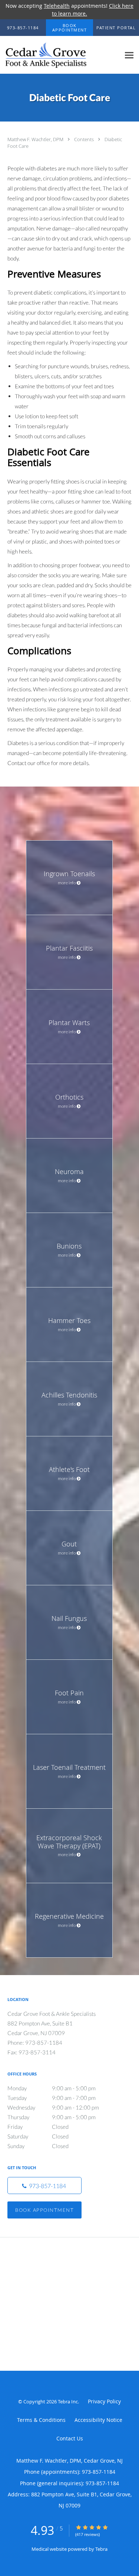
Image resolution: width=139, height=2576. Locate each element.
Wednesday (53, 2107)
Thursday (52, 2117)
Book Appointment (44, 2210)
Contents (85, 139)
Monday (52, 2088)
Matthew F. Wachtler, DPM (36, 139)
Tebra (101, 2549)
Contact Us (70, 2438)
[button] (70, 28)
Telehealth (57, 6)
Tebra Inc (68, 2402)
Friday (38, 2127)
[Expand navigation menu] (129, 55)
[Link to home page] (60, 55)
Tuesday (52, 2098)
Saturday (38, 2136)
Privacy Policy (104, 2401)
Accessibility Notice (98, 2420)
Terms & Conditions (41, 2420)
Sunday (38, 2146)
